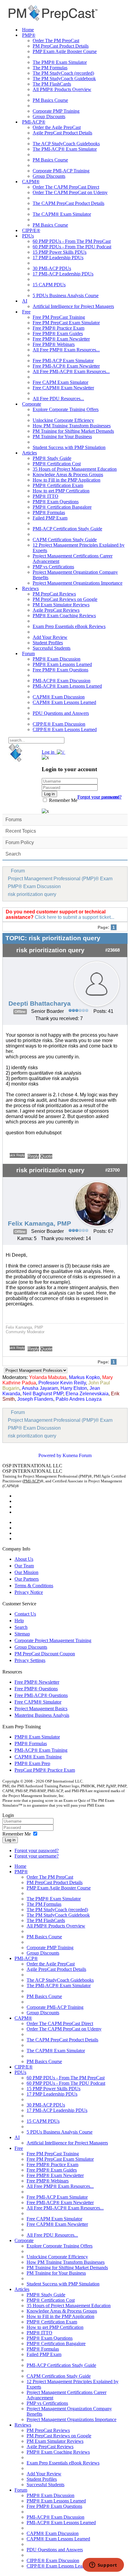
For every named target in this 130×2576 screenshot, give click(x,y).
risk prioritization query (32, 894)
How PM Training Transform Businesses (72, 426)
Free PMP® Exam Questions (60, 670)
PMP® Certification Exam (58, 485)
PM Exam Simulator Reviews (61, 605)
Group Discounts (49, 116)
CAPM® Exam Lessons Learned (64, 702)
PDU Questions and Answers (61, 713)
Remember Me (63, 800)
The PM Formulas (50, 68)
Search (13, 854)
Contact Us (25, 1614)
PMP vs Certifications (53, 567)
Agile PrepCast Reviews (56, 610)
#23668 (112, 950)
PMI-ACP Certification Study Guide (67, 529)
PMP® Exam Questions (56, 502)
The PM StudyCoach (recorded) (63, 73)
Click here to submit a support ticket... (75, 917)
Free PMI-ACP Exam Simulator (63, 361)
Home (28, 30)
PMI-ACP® (34, 122)
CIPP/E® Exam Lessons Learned (65, 729)
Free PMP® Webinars (54, 344)
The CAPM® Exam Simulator (62, 214)
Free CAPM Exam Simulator (60, 382)
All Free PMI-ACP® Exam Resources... (71, 371)
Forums (14, 820)
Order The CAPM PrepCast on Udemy (70, 192)
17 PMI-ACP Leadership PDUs (63, 274)
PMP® (29, 35)
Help (19, 1621)
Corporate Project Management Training (53, 1640)
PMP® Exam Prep (32, 1763)
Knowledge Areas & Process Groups (68, 474)
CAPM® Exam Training (38, 1757)
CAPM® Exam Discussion (59, 697)
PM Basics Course (50, 100)
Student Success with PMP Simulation (69, 447)
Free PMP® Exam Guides (58, 333)
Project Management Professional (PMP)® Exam (60, 879)
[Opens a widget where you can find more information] (103, 2565)
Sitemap (22, 1634)
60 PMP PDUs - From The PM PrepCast (72, 241)
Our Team (24, 1566)
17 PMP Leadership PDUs (58, 258)
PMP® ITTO (45, 496)
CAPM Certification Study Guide (65, 540)
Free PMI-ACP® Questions (41, 1695)
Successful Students (52, 648)
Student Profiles (48, 643)
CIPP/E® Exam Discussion (59, 724)
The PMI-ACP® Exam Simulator (65, 149)
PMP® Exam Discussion (57, 659)
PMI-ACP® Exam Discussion (62, 681)
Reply (33, 1156)
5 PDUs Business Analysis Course (66, 295)
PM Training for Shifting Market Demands (73, 431)
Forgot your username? (99, 797)
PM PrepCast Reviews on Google (65, 599)
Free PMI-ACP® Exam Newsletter (66, 366)
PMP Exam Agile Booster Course (65, 51)
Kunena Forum (77, 1455)
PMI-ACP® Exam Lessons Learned (67, 686)
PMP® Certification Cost (57, 464)
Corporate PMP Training (56, 111)
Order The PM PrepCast (56, 41)
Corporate (32, 404)
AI (25, 301)
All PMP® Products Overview (62, 89)
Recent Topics (21, 831)
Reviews (30, 588)
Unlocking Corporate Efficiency (63, 420)
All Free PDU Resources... (58, 399)
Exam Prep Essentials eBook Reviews (69, 626)
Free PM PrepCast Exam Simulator (66, 323)
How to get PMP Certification (61, 491)
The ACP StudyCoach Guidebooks (66, 144)
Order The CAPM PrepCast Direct (66, 187)
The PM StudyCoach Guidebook (64, 79)
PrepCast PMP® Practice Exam (45, 1770)
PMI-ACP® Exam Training (41, 1750)
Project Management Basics (41, 1709)
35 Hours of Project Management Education (75, 469)
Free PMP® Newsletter (37, 1682)
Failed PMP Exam (50, 518)
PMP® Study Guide (52, 458)
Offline (20, 1012)
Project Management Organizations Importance (78, 583)
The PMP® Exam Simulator (60, 62)
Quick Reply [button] (17, 1155)
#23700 (112, 1170)
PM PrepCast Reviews (54, 594)
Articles (29, 453)
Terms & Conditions (34, 1586)
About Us (24, 1559)
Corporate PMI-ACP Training (61, 171)
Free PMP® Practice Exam (58, 328)
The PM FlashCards (52, 84)
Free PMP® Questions (36, 1689)
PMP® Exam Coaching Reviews (64, 616)
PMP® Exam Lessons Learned (62, 664)
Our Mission (26, 1572)
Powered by (50, 1455)
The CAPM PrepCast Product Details (68, 203)
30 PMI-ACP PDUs (52, 268)
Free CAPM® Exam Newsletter (63, 388)
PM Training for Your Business (62, 437)
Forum (28, 653)
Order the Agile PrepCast (57, 127)
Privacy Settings (30, 1660)
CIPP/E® (31, 230)
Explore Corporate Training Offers (66, 409)
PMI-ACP (31, 1481)
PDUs (28, 236)
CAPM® (31, 182)
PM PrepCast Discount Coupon (45, 1654)
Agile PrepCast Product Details (62, 133)
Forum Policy (20, 842)
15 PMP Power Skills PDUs (60, 252)
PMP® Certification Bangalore (62, 507)
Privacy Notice (29, 1592)
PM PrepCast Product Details (61, 46)
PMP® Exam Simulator (37, 1737)
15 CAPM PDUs (49, 285)
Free (26, 312)
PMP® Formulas (49, 512)
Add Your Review (50, 637)
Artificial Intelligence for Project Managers (73, 306)
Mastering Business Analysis (42, 1715)
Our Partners (27, 1579)
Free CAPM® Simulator (38, 1702)
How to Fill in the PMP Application (67, 480)
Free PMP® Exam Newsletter (61, 339)
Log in (10, 1840)
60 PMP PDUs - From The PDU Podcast (72, 247)
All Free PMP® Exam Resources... (66, 350)
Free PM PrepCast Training (59, 317)
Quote (46, 1156)
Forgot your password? (37, 1850)
